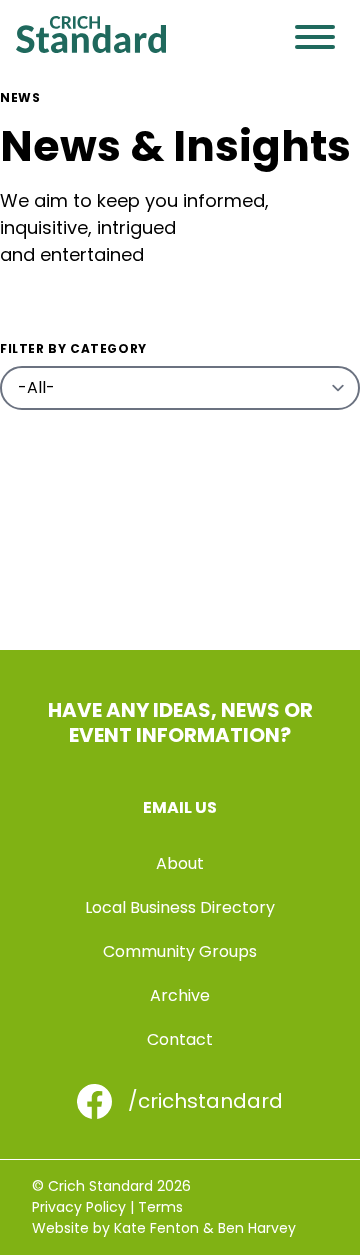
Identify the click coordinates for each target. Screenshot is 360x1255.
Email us (180, 807)
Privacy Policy (79, 1207)
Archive (180, 995)
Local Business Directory (180, 907)
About (180, 863)
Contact (180, 1039)
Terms (160, 1207)
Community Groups (180, 951)
